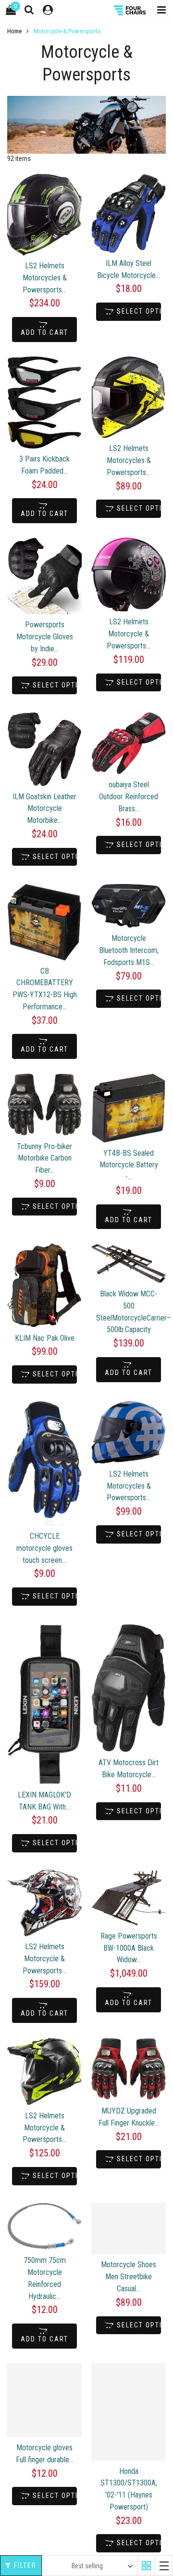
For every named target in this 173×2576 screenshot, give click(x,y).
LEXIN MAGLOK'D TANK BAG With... (44, 1801)
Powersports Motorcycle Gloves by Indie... (45, 637)
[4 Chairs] (131, 10)
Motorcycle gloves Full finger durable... (45, 2454)
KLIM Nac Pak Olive (45, 1338)
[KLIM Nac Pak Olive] (44, 1285)
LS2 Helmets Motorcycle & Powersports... (129, 634)
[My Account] (48, 10)
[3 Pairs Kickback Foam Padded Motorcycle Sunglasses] (44, 403)
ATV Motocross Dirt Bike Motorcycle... (129, 1769)
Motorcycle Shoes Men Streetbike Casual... (129, 2277)
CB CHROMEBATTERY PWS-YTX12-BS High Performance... (45, 989)
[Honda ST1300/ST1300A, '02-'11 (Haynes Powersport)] (129, 2412)
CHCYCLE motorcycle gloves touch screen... (44, 1548)
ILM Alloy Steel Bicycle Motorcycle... (129, 269)
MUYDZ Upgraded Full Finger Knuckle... (129, 2117)
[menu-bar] (159, 10)
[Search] (29, 10)
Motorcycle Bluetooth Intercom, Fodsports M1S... (129, 950)
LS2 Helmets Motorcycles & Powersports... (45, 278)
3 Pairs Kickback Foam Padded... (44, 465)
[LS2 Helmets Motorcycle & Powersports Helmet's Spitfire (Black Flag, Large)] (129, 575)
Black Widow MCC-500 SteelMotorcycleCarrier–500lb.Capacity (129, 1312)
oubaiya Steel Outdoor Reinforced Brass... (129, 797)
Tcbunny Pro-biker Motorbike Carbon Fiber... (44, 1158)
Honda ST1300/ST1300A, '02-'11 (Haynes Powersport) (129, 2489)
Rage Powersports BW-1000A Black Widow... (129, 1948)
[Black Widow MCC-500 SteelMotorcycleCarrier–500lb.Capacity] (129, 1263)
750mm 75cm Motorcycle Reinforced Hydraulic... (45, 2278)
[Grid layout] (146, 2566)
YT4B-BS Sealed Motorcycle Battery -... (129, 1165)
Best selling (87, 2566)
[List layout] (164, 2566)
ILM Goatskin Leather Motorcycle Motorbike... (44, 809)
